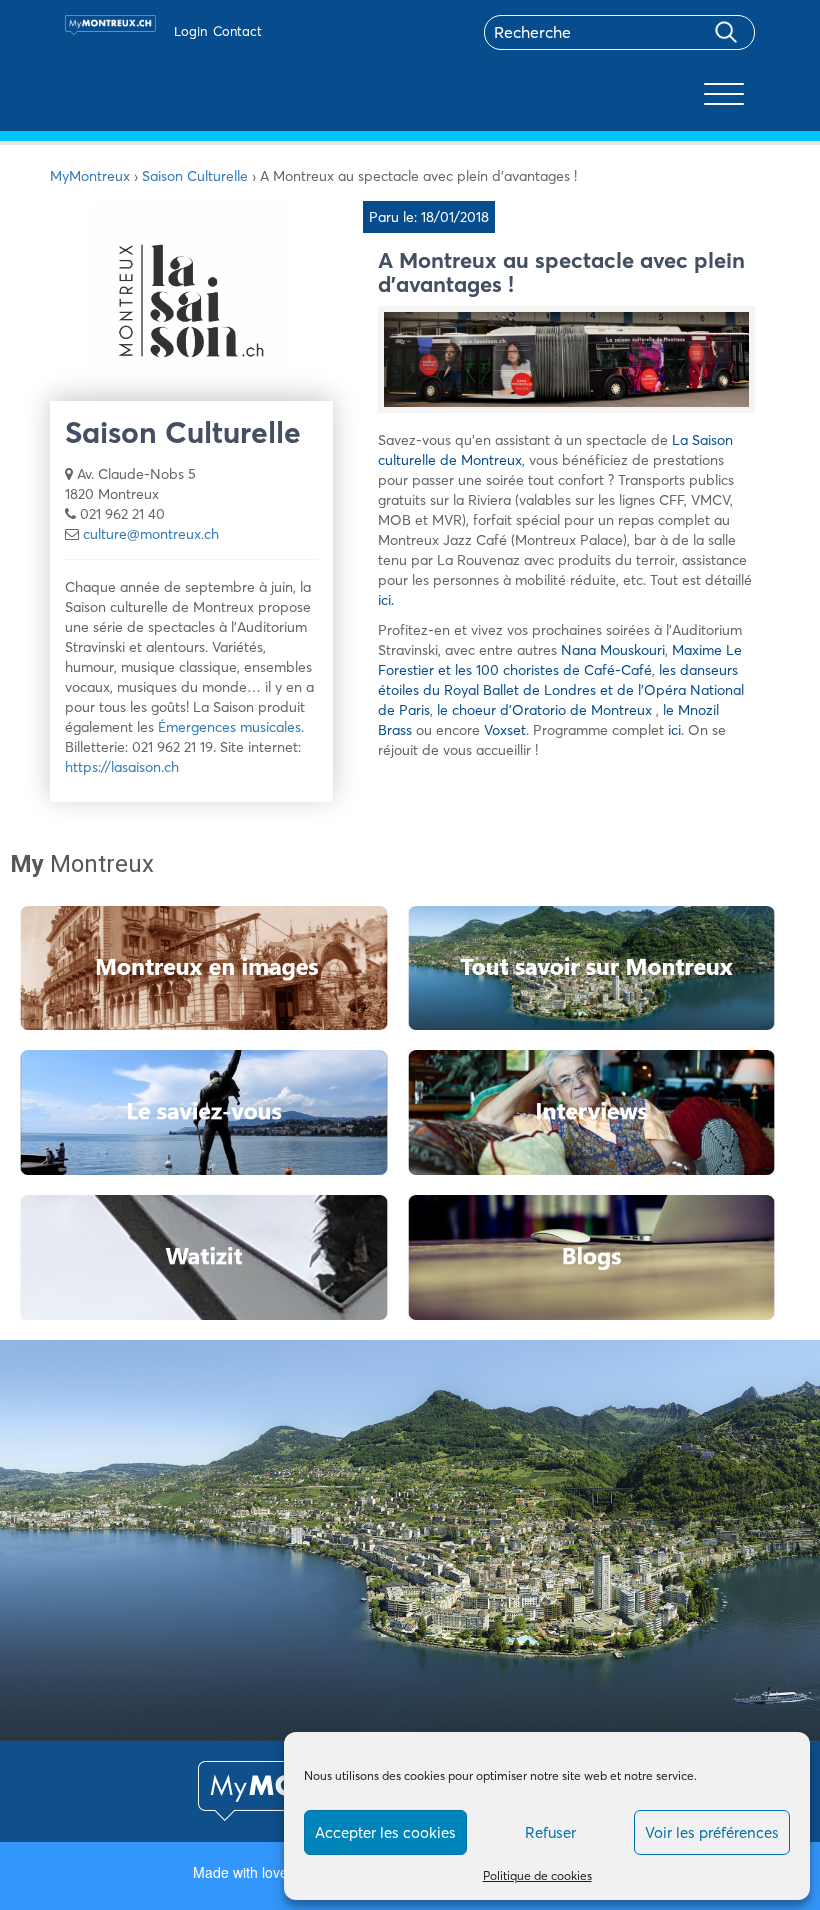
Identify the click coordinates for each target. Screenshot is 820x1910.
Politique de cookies (537, 1875)
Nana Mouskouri (613, 650)
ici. (386, 600)
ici (674, 730)
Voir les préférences (712, 1832)
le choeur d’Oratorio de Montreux (546, 710)
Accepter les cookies (385, 1832)
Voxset (505, 730)
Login (190, 31)
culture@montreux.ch (151, 534)
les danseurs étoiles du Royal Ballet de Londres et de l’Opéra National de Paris (561, 690)
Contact (237, 31)
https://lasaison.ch (122, 767)
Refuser (550, 1832)
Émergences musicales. (231, 727)
